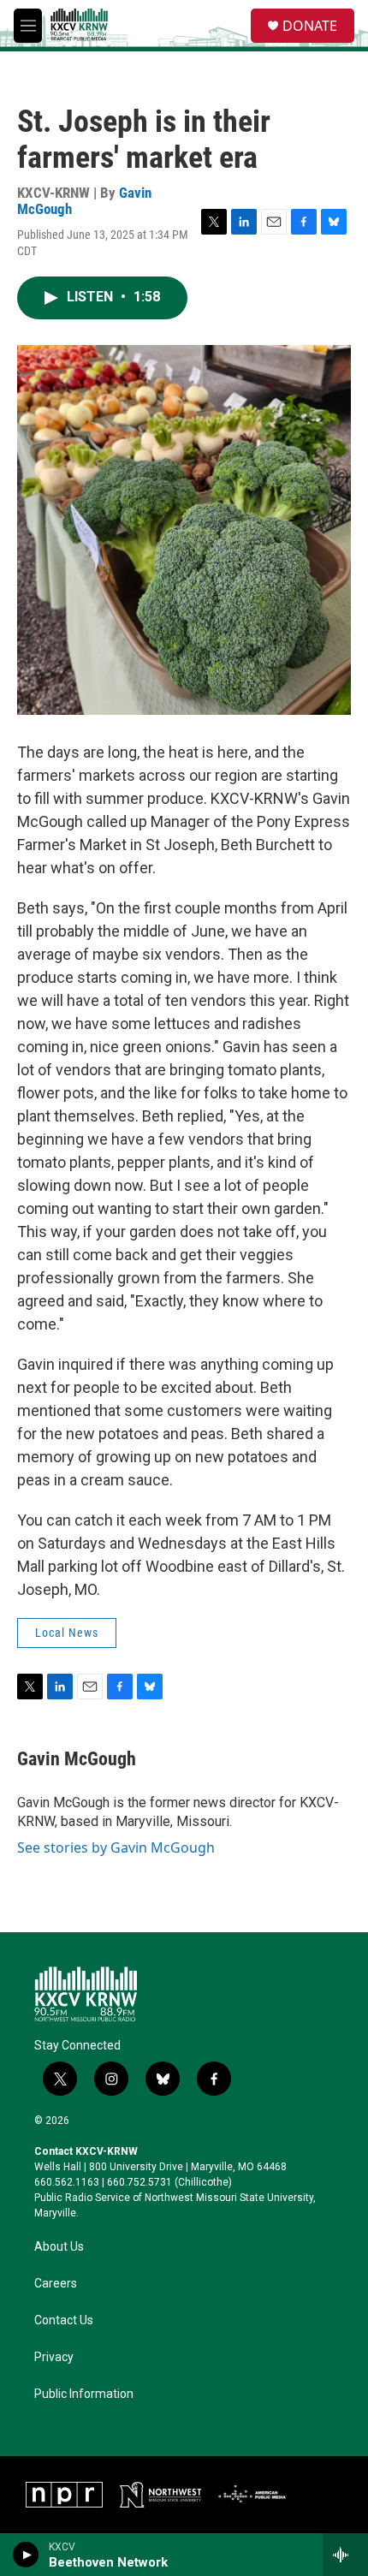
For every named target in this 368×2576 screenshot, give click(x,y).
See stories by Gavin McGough (116, 1847)
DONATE (310, 26)
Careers (56, 2284)
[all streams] (345, 2555)
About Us (59, 2247)
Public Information (84, 2394)
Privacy (54, 2357)
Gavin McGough (77, 1759)
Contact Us (64, 2320)
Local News (67, 1633)
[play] (26, 2555)
